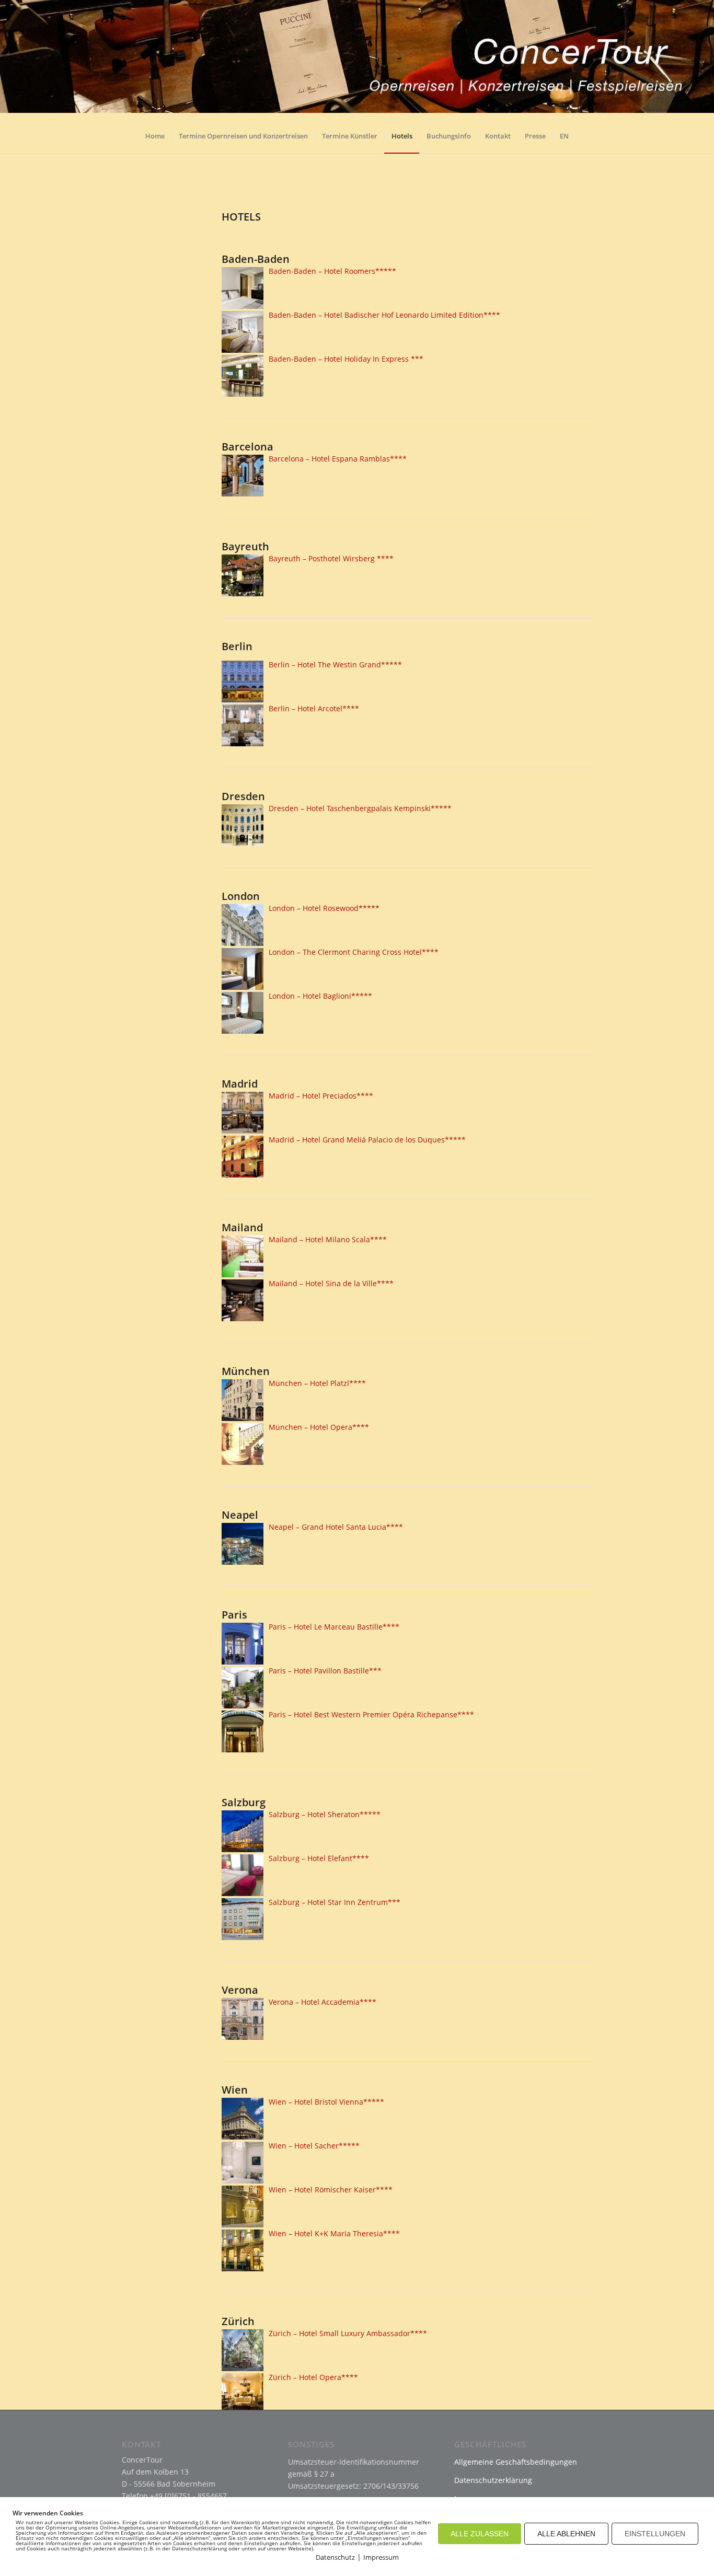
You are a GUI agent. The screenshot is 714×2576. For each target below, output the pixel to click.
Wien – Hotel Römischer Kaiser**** (331, 2190)
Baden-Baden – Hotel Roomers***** (332, 271)
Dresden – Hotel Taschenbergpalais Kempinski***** (360, 808)
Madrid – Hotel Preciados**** (321, 1096)
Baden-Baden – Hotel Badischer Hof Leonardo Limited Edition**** (384, 315)
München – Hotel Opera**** (319, 1427)
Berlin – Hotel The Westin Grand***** (335, 665)
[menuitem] (155, 140)
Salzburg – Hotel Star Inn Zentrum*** (335, 1902)
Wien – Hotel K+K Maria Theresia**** (334, 2233)
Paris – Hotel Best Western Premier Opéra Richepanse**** (371, 1714)
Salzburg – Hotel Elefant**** (319, 1858)
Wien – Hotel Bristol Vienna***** (326, 2102)
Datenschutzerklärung (493, 2480)
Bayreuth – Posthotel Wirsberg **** (331, 558)
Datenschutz (335, 2557)
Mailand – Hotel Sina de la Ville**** (331, 1283)
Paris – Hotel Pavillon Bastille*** (325, 1671)
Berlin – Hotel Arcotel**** (314, 708)
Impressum (381, 2557)
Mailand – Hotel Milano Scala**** (328, 1239)
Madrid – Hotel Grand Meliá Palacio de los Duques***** (367, 1140)
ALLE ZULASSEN (480, 2534)
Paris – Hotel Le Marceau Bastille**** (334, 1627)
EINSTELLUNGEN (655, 2534)
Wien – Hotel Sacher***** (314, 2146)
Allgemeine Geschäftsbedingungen (516, 2462)
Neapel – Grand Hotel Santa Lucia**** (336, 1527)
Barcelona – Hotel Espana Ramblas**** (338, 459)
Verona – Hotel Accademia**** (323, 2002)
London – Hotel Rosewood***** (324, 908)
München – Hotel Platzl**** (317, 1383)
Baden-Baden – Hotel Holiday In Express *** (346, 359)
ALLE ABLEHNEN (566, 2534)
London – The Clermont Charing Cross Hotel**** (354, 952)
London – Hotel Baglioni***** (320, 996)
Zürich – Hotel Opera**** (313, 2377)
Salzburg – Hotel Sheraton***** (325, 1814)
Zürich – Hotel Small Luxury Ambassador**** (348, 2333)
